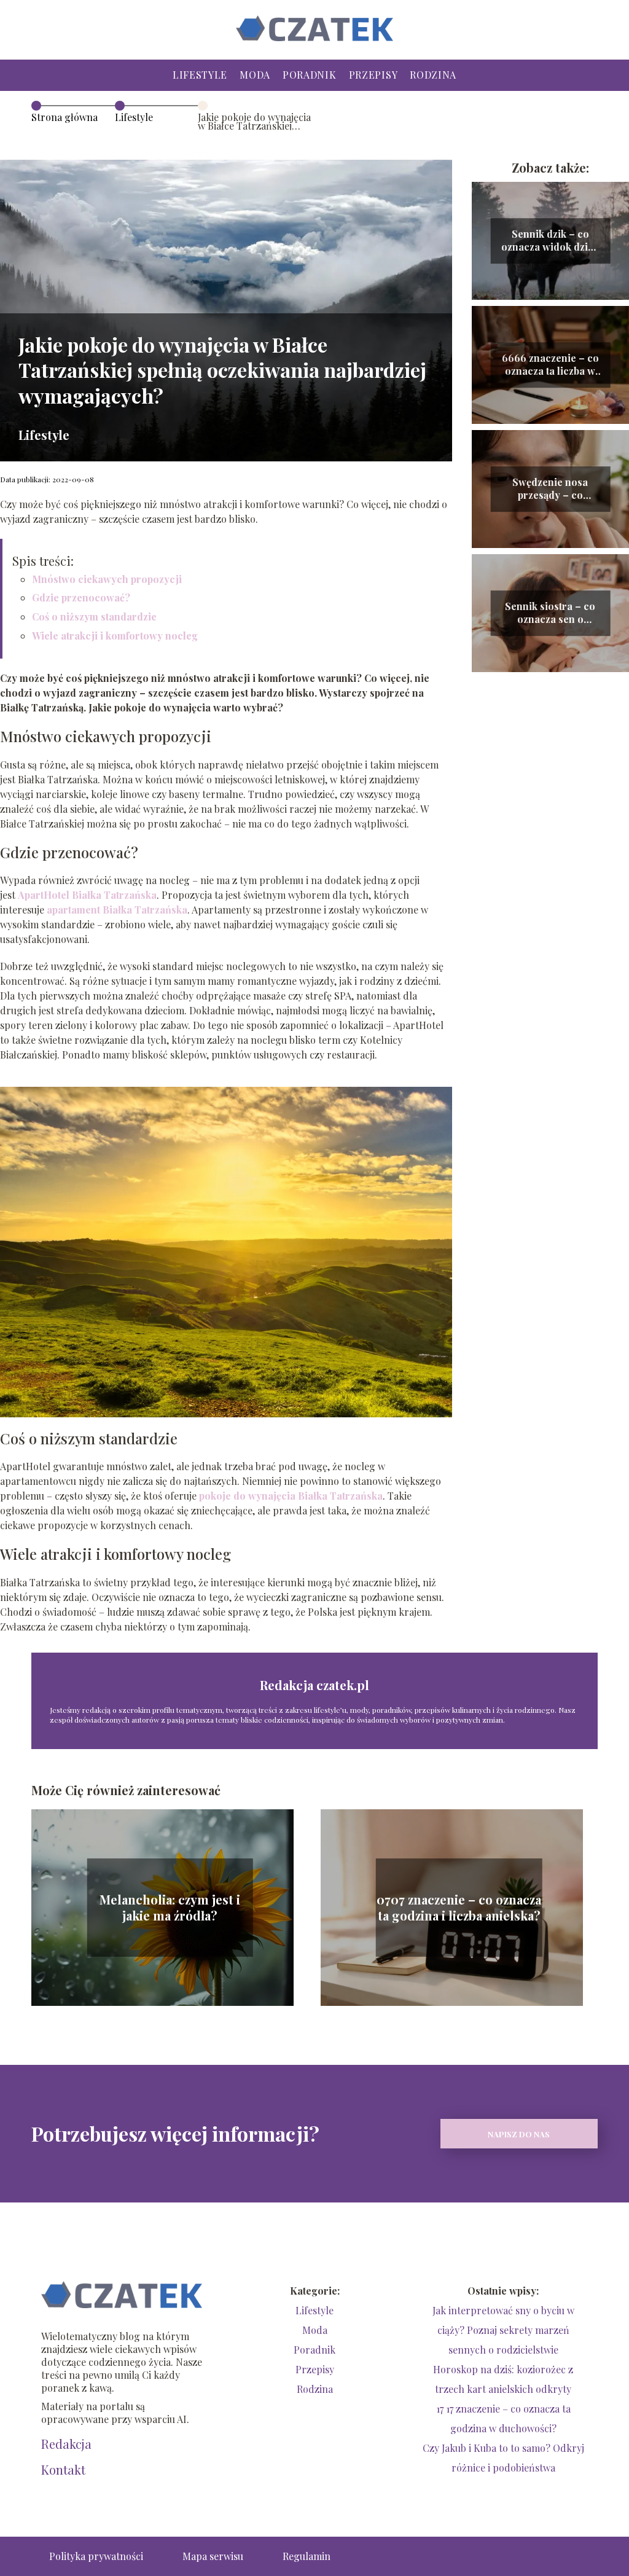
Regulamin (307, 2556)
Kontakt (63, 2470)
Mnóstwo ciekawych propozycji (107, 579)
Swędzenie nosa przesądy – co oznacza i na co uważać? (550, 489)
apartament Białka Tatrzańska (117, 910)
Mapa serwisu (213, 2556)
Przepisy (373, 75)
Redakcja (66, 2444)
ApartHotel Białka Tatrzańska (87, 895)
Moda (255, 75)
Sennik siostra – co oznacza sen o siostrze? (550, 613)
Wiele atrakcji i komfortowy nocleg (115, 636)
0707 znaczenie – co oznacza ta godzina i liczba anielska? (459, 1908)
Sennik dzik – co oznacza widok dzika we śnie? (550, 241)
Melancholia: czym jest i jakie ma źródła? (170, 1908)
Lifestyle (200, 75)
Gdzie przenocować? (81, 597)
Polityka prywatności (96, 2556)
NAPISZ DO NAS (519, 2134)
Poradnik (310, 75)
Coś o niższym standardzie (94, 617)
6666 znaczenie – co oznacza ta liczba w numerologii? (550, 365)
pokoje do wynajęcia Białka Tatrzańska (291, 1496)
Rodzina (433, 75)
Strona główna (64, 117)
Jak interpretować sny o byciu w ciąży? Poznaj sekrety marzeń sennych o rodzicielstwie (503, 2330)
